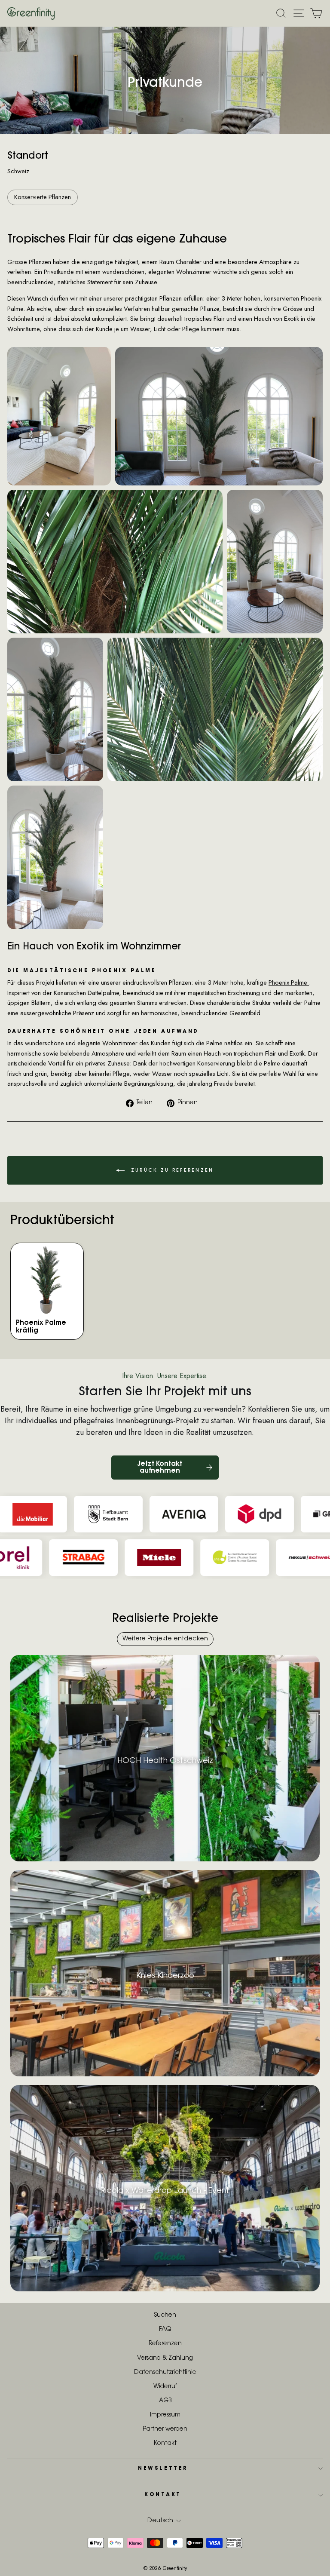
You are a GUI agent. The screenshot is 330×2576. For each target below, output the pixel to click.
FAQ (165, 2330)
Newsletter (163, 2469)
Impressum (165, 2415)
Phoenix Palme (289, 983)
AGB (165, 2401)
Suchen (165, 2315)
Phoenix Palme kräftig (41, 1327)
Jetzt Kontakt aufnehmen (160, 1468)
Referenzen (165, 2344)
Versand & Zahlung (165, 2358)
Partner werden (165, 2429)
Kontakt (165, 2444)
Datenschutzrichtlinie (165, 2373)
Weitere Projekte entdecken (165, 1639)
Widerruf (165, 2387)
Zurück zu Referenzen (171, 1171)
